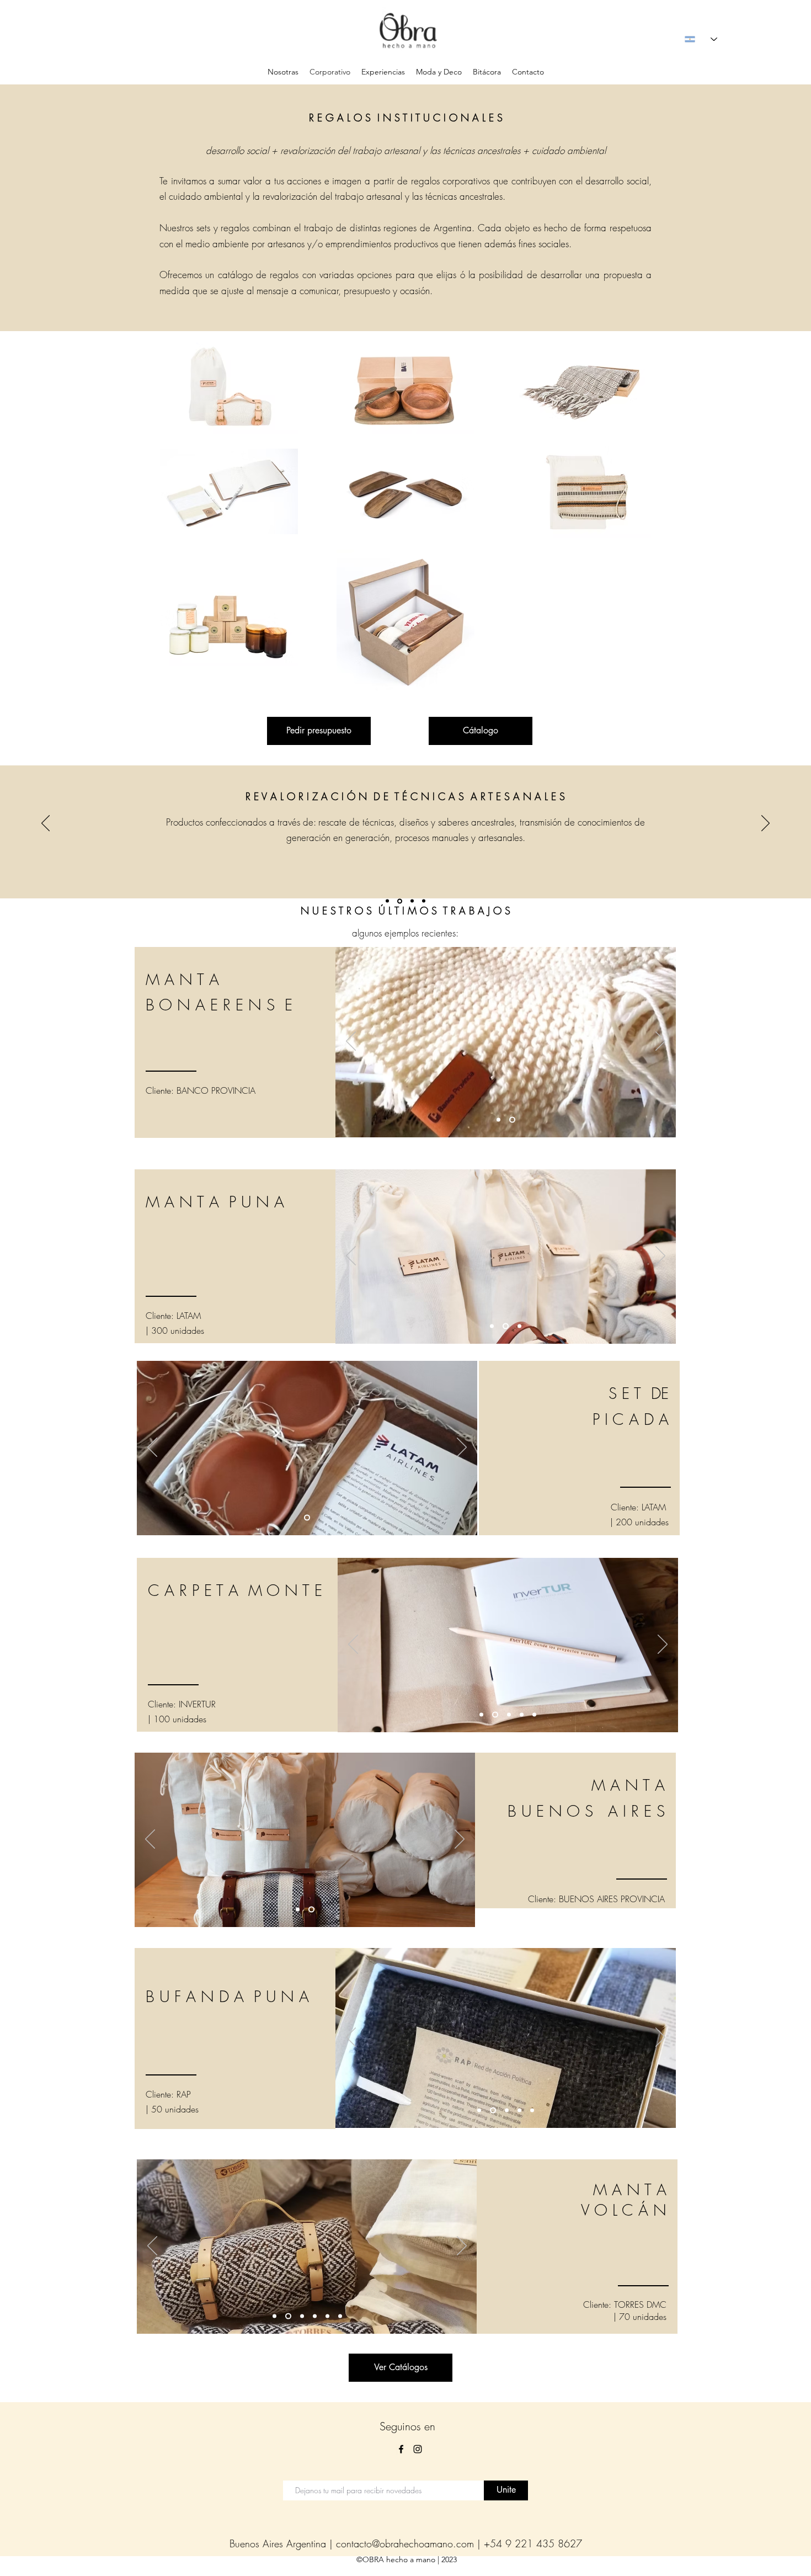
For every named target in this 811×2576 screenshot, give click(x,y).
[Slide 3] (508, 1714)
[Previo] (46, 824)
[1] (387, 901)
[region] (235, 1042)
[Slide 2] (307, 1518)
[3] (411, 901)
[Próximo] (765, 824)
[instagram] (418, 2449)
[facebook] (401, 2449)
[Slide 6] (340, 2316)
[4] (424, 901)
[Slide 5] (518, 1326)
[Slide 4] (522, 1714)
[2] (399, 901)
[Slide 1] (481, 1714)
